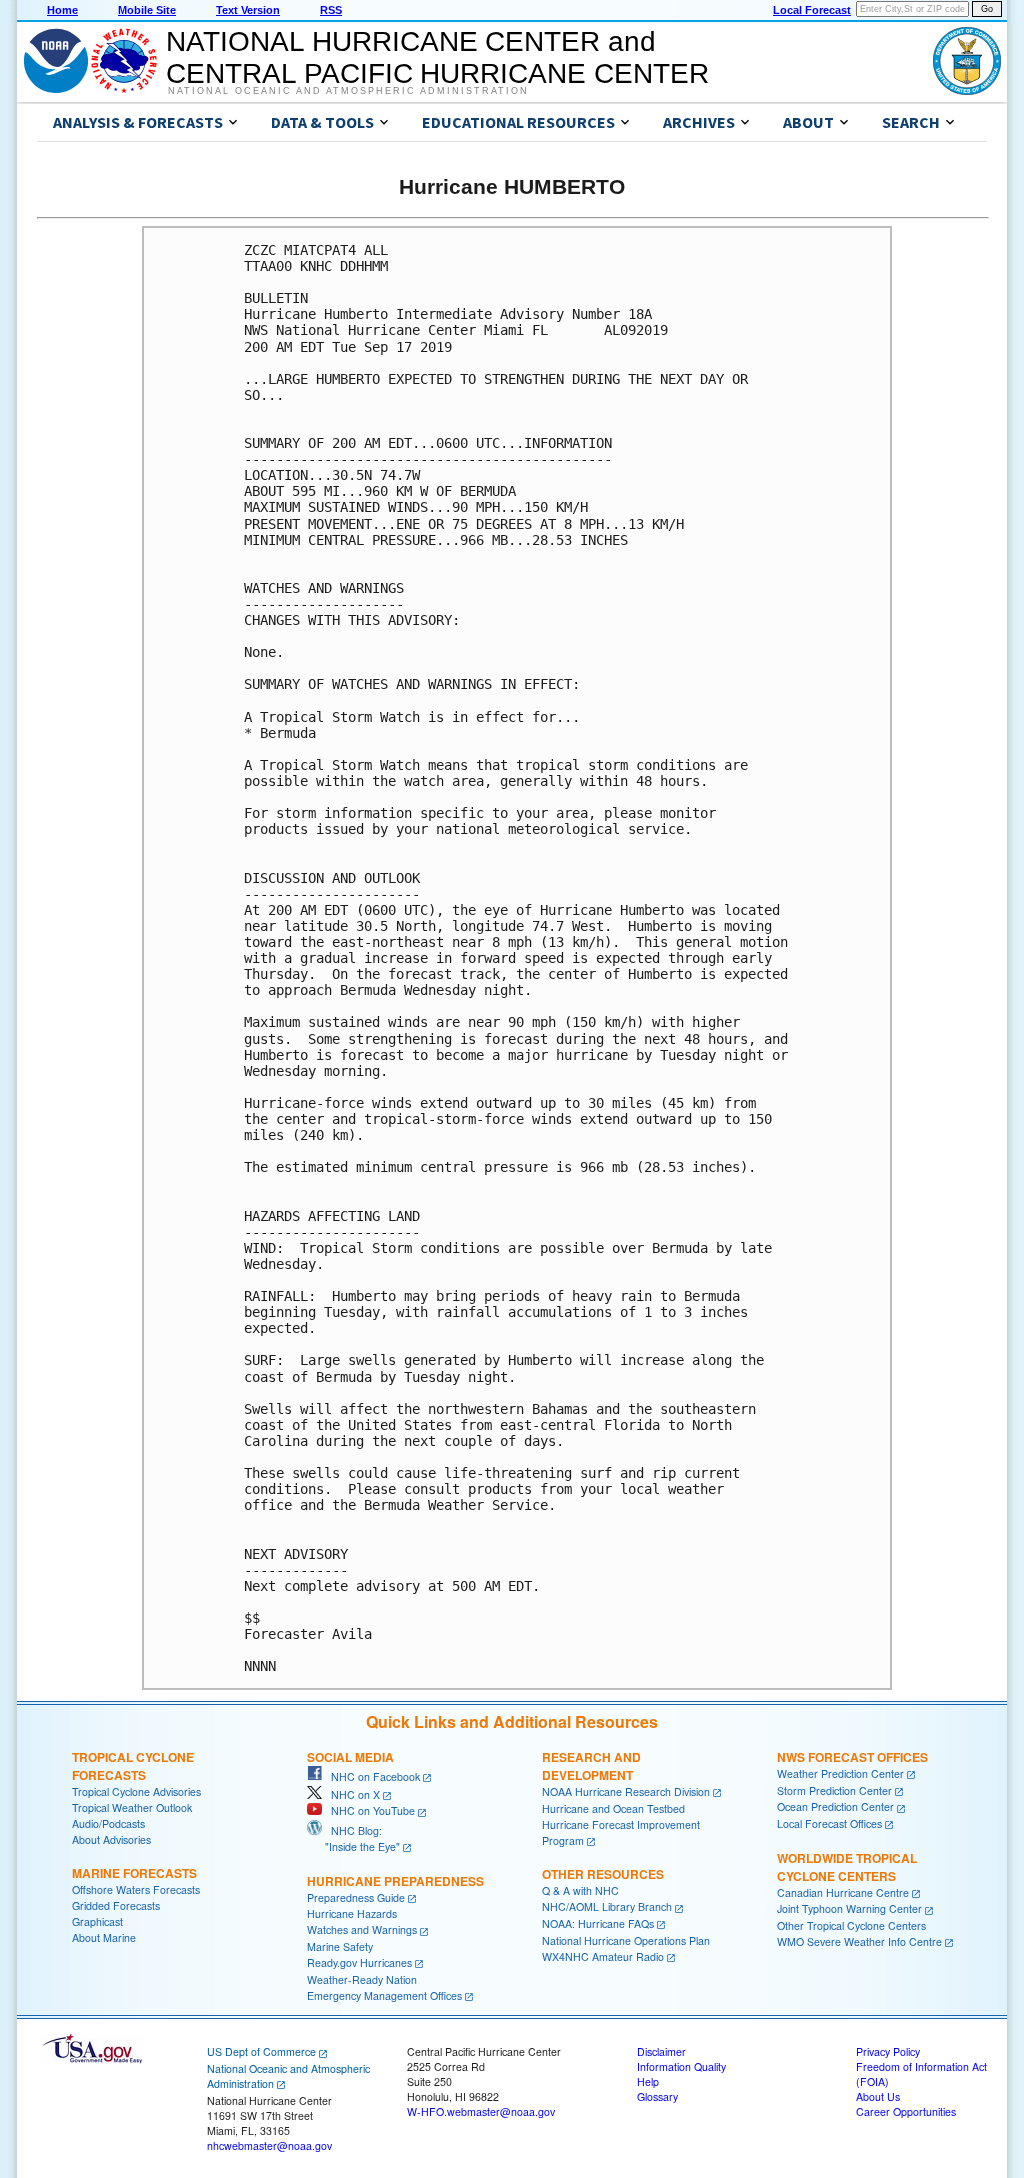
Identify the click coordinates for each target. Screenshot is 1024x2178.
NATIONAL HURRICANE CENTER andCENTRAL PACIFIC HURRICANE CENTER (437, 57)
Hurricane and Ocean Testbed (613, 1808)
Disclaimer (661, 2051)
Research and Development (591, 1766)
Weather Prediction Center (840, 1773)
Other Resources (603, 1874)
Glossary (657, 2096)
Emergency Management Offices (384, 1995)
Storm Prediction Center (834, 1790)
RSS (331, 10)
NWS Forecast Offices (852, 1757)
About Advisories (111, 1839)
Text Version (248, 10)
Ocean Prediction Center (835, 1806)
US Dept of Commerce (261, 2051)
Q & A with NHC (580, 1890)
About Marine (104, 1937)
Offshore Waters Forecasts (136, 1889)
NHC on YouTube (368, 1810)
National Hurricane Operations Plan (626, 1940)
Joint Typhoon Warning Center (849, 1908)
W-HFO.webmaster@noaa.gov (481, 2111)
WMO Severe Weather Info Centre (859, 1941)
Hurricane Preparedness (395, 1881)
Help (648, 2081)
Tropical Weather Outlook (132, 1807)
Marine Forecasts (134, 1873)
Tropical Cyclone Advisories (136, 1791)
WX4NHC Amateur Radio (603, 1956)
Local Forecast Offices (829, 1823)
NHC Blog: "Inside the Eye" (353, 1838)
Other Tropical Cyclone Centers (851, 1925)
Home (62, 10)
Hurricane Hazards (352, 1913)
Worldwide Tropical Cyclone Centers (847, 1867)
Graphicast (97, 1921)
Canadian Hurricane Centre (843, 1892)
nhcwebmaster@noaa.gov (269, 2145)
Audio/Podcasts (108, 1823)
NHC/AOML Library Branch (607, 1906)
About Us (878, 2096)
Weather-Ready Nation (362, 1979)
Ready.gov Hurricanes (359, 1962)
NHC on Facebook (371, 1776)
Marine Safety (340, 1946)
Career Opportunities (906, 2111)
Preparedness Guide (356, 1897)
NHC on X (351, 1794)
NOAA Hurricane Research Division (626, 1791)
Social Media (350, 1757)
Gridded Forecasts (116, 1905)
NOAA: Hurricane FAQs (598, 1923)
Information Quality (681, 2066)
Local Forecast (812, 10)
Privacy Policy (888, 2051)
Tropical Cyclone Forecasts (133, 1766)
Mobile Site (147, 10)
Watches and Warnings (362, 1929)
